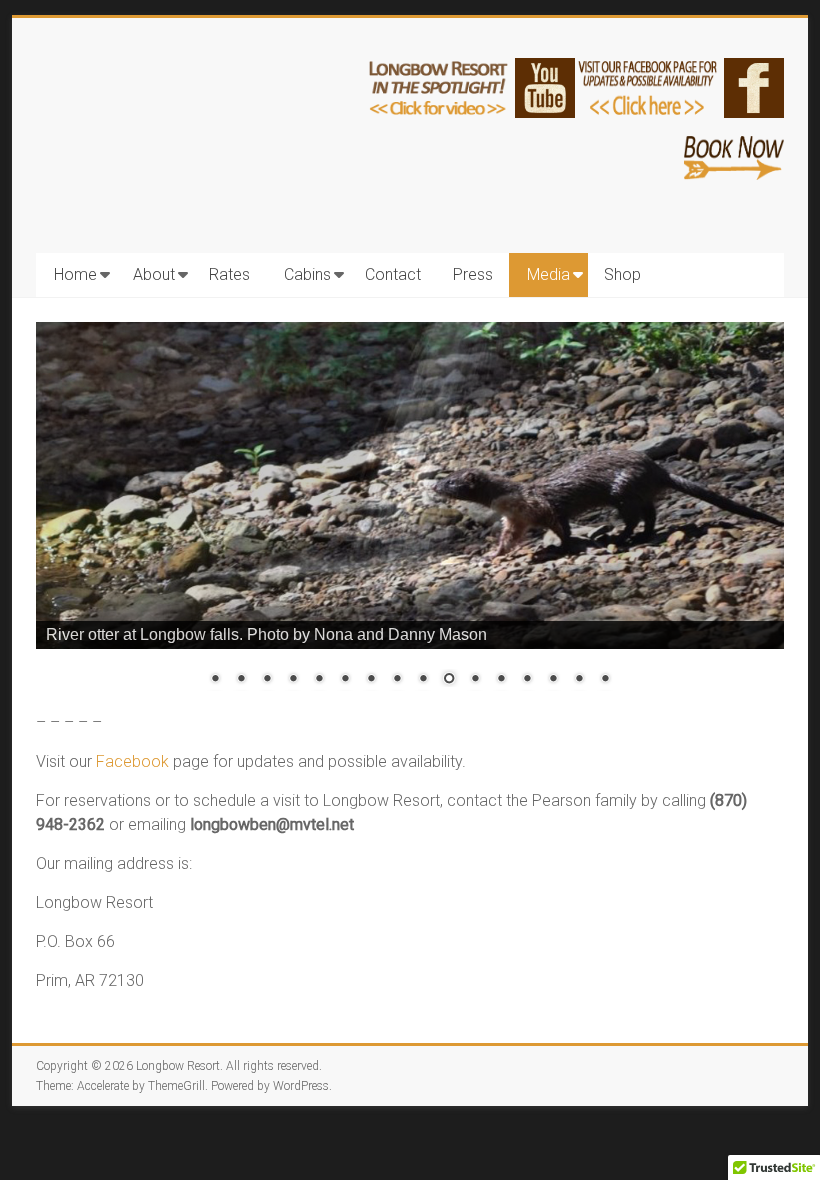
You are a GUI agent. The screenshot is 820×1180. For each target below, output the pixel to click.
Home (75, 274)
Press (473, 274)
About (154, 274)
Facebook (132, 761)
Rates (229, 274)
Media (548, 274)
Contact (393, 274)
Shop (622, 274)
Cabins (307, 274)
